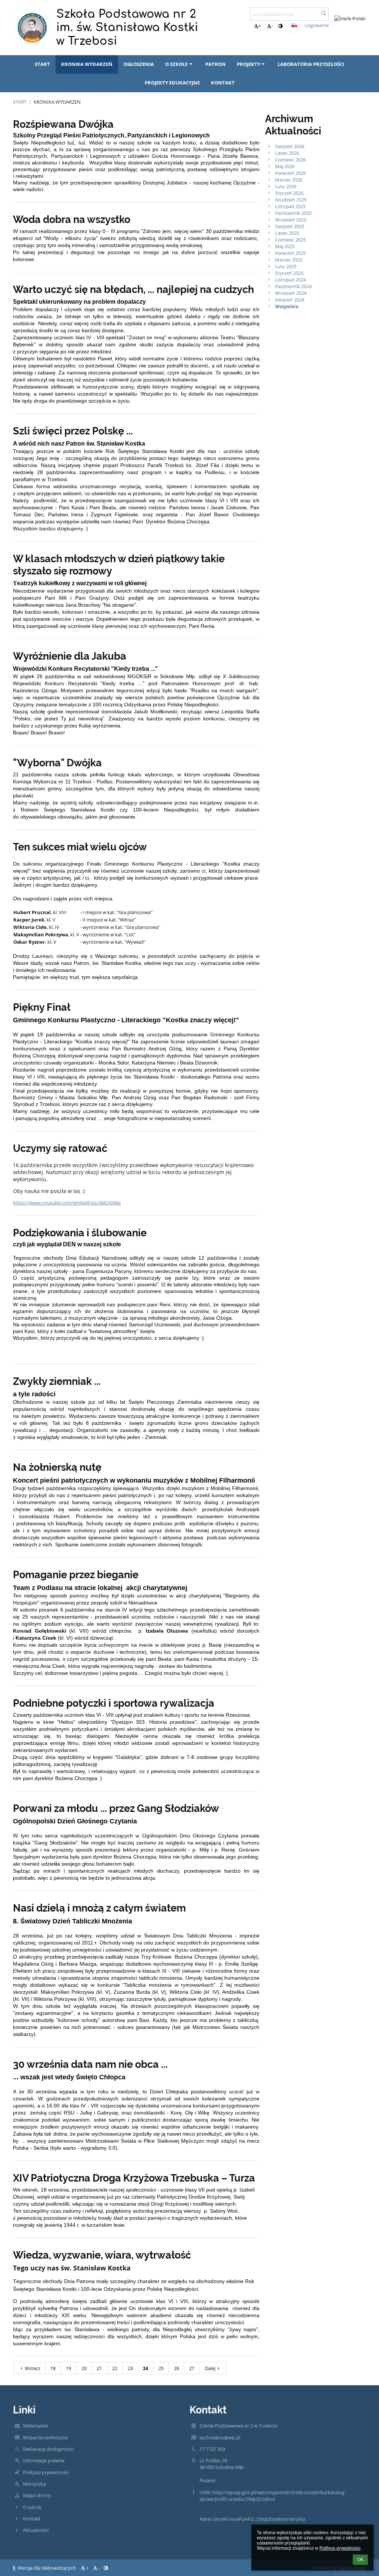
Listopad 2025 (290, 206)
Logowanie (317, 25)
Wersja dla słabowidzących (47, 2568)
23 (130, 2368)
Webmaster (36, 2426)
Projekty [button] (249, 64)
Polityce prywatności (340, 2548)
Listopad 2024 (290, 280)
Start (20, 102)
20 (84, 2368)
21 (99, 2368)
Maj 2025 (285, 246)
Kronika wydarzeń (57, 102)
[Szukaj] (324, 13)
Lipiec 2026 (287, 153)
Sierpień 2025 (290, 226)
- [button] (272, 26)
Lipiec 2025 (287, 233)
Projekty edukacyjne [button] (172, 83)
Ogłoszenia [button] (139, 64)
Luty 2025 (286, 266)
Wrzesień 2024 (291, 293)
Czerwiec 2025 (290, 240)
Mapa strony (37, 2495)
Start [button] (42, 64)
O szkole (32, 2507)
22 (115, 2368)
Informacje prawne (44, 2460)
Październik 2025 (293, 213)
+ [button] (260, 26)
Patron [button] (216, 64)
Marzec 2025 (289, 260)
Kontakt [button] (223, 83)
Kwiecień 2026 (290, 173)
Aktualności (36, 2530)
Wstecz (33, 2368)
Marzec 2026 (289, 180)
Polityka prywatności (46, 2472)
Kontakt (32, 2519)
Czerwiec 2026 (290, 160)
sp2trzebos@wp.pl (220, 2437)
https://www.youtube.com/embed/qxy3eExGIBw (67, 1203)
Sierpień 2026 (290, 146)
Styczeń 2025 (289, 273)
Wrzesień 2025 (291, 220)
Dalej (210, 2368)
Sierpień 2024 (290, 300)
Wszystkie (287, 306)
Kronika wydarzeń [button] (87, 64)
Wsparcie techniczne (45, 2437)
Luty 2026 (286, 186)
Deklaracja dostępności (48, 2449)
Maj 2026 (285, 166)
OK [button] (360, 2560)
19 (68, 2368)
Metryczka (34, 2484)
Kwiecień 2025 (290, 253)
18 (53, 2368)
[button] (280, 26)
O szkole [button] (176, 64)
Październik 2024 (293, 286)
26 (177, 2368)
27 (192, 2368)
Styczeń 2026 (289, 193)
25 (161, 2368)
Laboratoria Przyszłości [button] (311, 64)
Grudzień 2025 (291, 200)
